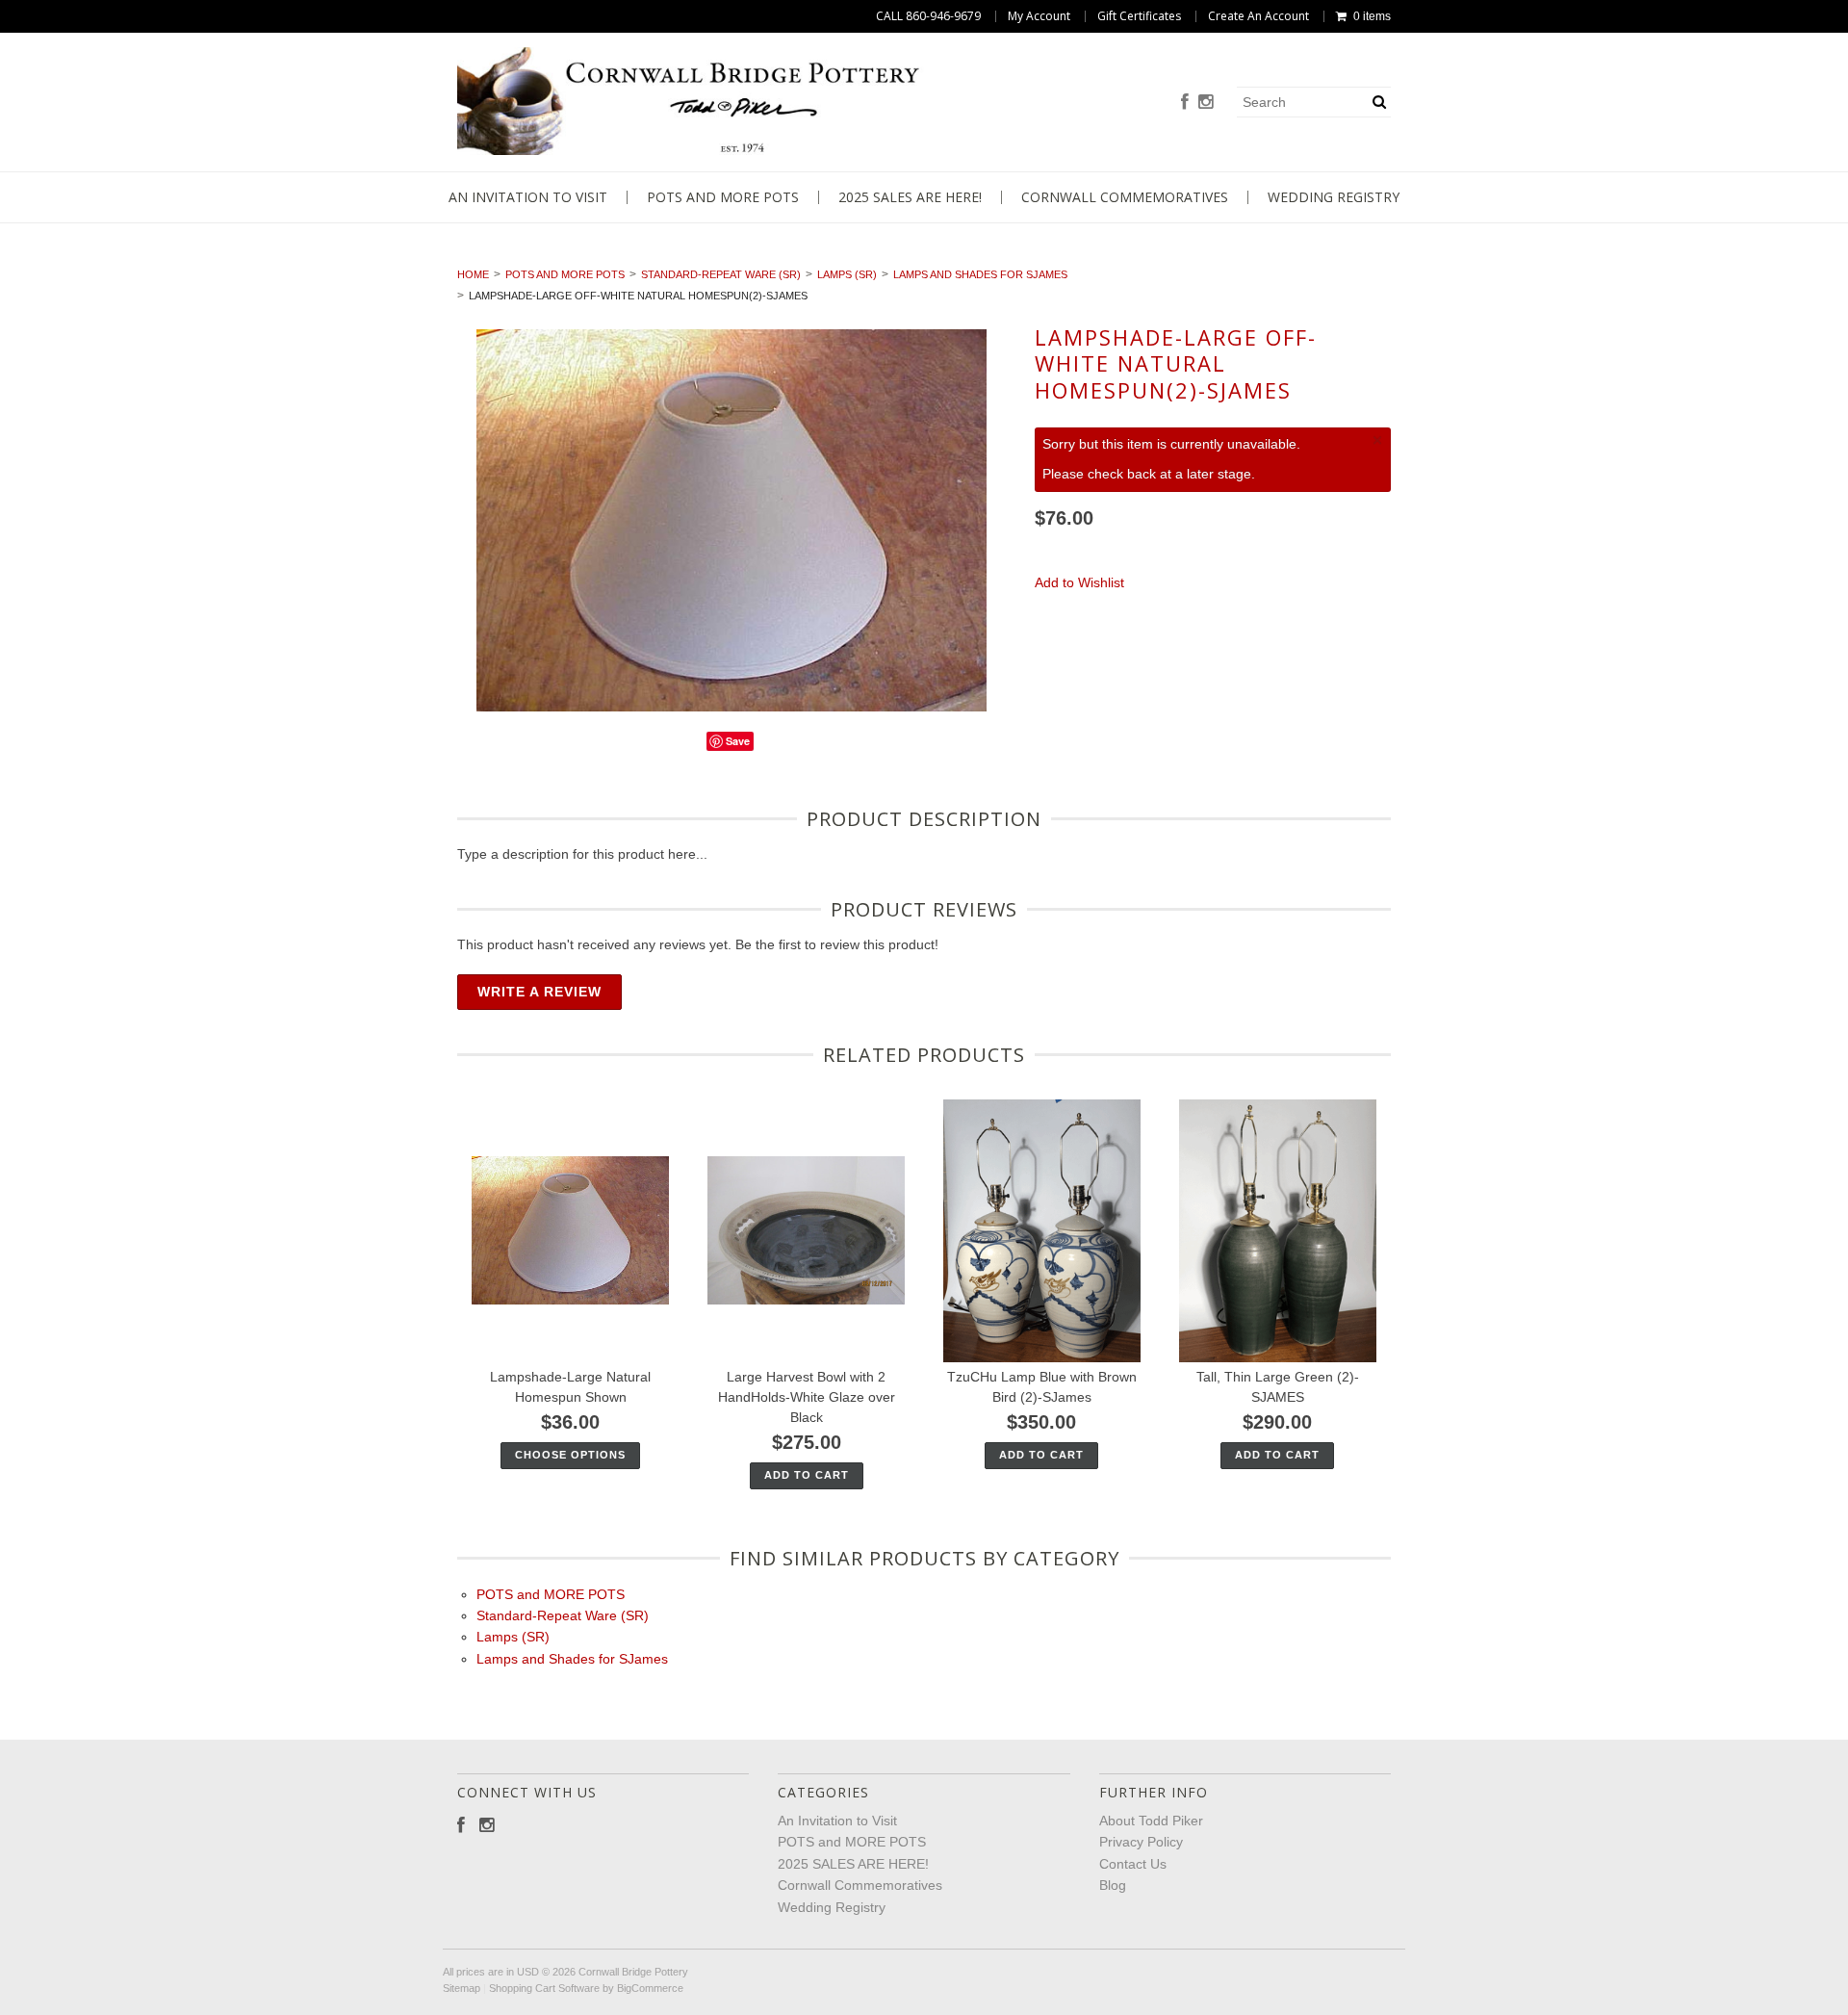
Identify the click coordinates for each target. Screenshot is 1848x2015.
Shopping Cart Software (544, 1988)
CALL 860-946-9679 (928, 16)
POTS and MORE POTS (723, 197)
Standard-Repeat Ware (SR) (721, 274)
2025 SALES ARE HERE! (910, 197)
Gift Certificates (1139, 16)
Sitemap (462, 1988)
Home (473, 274)
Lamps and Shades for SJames (980, 274)
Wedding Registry (1334, 197)
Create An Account (1258, 16)
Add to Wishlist (1079, 582)
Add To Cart (807, 1475)
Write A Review (539, 992)
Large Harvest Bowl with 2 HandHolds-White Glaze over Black (807, 1397)
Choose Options (570, 1455)
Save (738, 741)
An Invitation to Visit (528, 197)
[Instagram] (1206, 103)
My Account (1039, 16)
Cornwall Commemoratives (1125, 197)
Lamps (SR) (847, 274)
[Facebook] (1185, 103)
